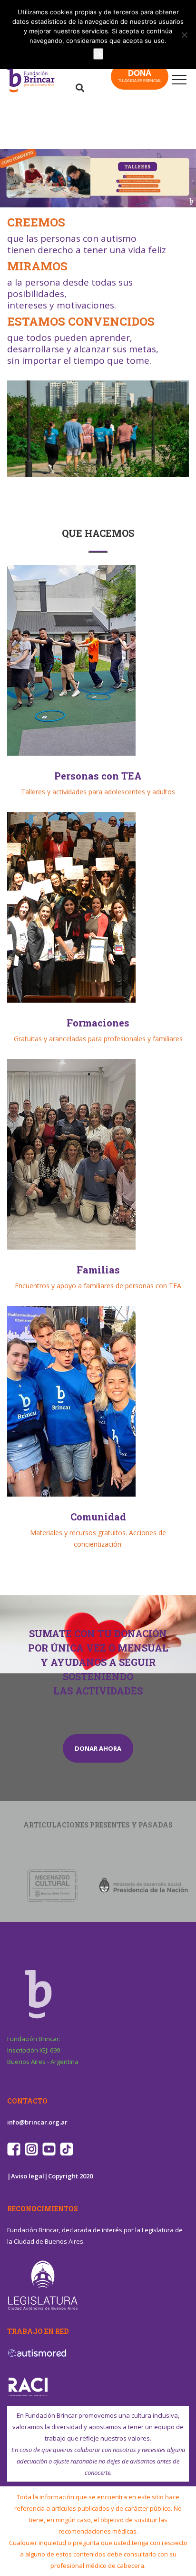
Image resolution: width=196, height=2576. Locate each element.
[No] (184, 35)
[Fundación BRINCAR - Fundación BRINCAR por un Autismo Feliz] (43, 80)
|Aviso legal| (28, 2176)
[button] (98, 178)
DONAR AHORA (98, 1748)
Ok (98, 54)
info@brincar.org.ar (37, 2122)
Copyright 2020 (70, 2176)
